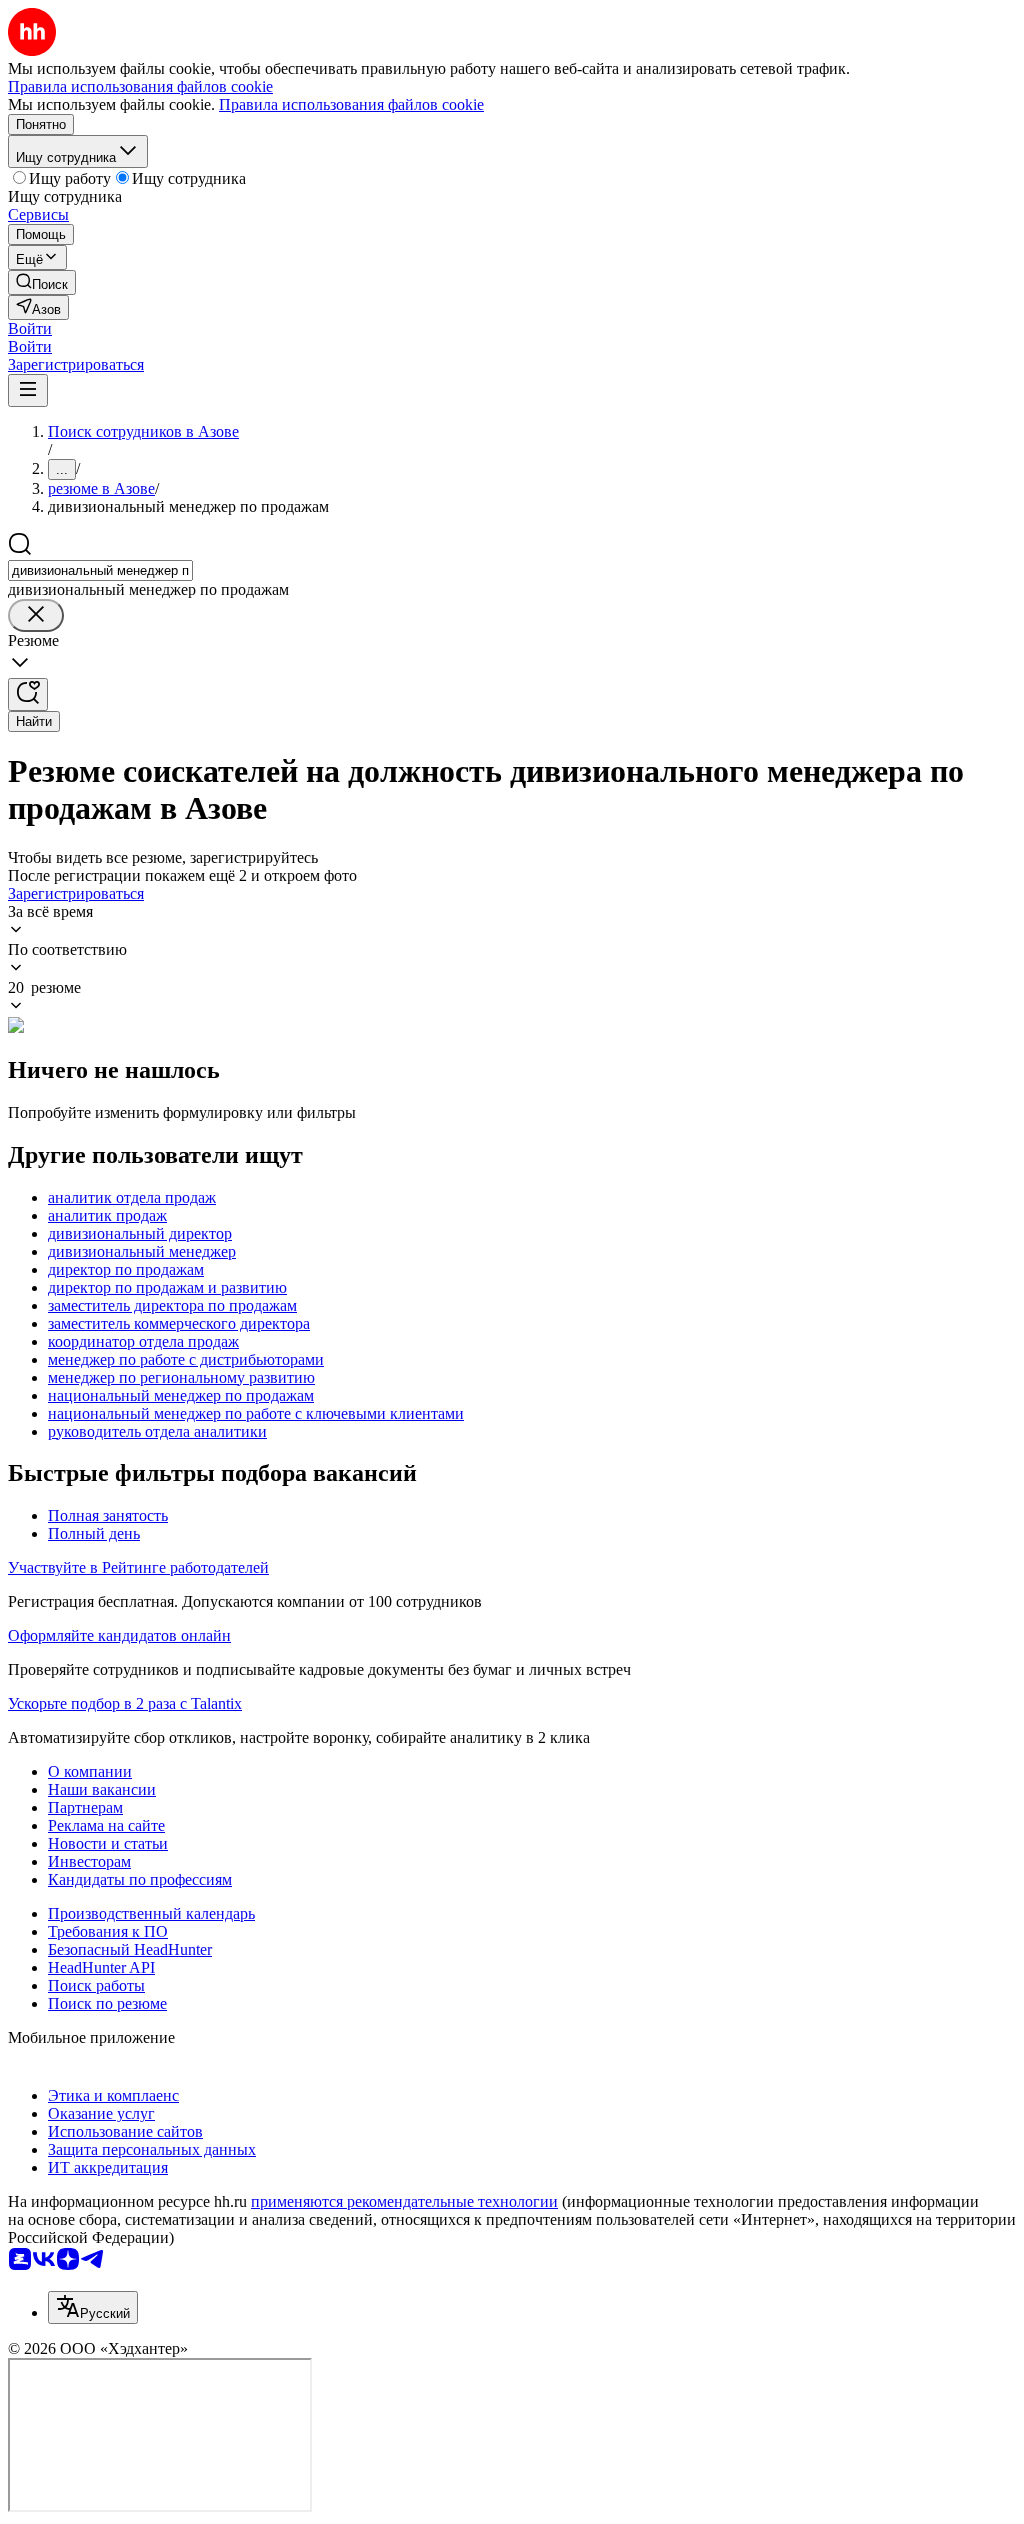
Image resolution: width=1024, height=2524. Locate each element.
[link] (42, 282)
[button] (30, 328)
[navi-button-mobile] (28, 390)
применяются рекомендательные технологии (404, 2201)
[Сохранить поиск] (28, 694)
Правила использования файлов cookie (351, 104)
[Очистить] (36, 615)
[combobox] (100, 570)
